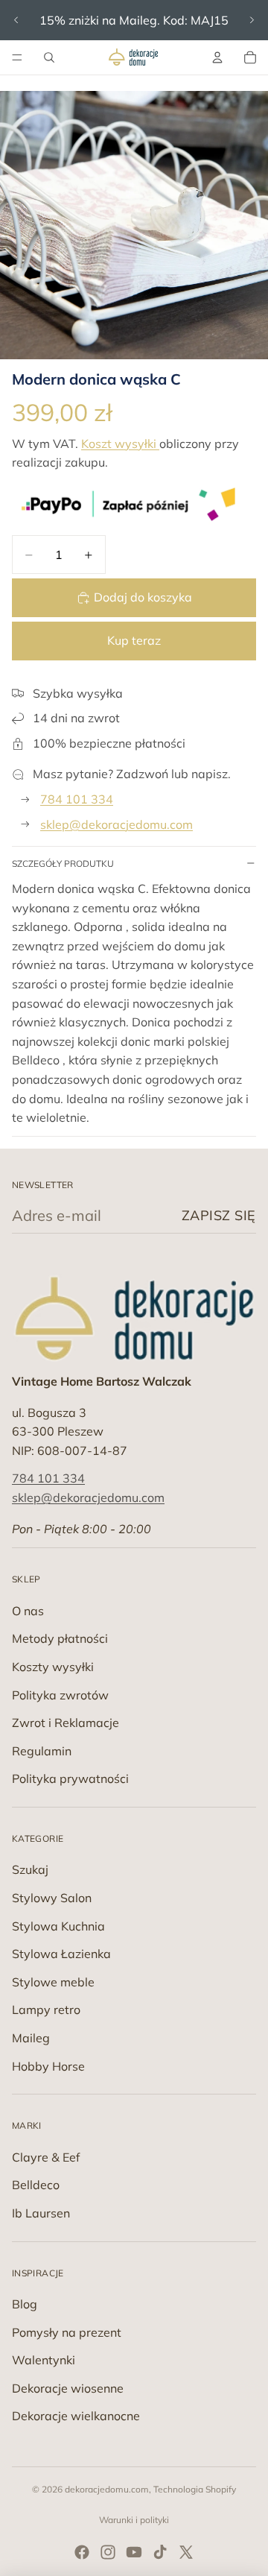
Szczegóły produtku (63, 864)
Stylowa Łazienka (61, 1954)
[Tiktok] (160, 2552)
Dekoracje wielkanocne (76, 2416)
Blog (25, 2304)
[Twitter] (186, 2552)
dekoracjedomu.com (107, 2489)
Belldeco (36, 2185)
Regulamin (42, 1751)
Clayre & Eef (46, 2157)
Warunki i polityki (134, 2520)
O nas (28, 1611)
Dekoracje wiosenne (68, 2388)
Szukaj (30, 1869)
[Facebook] (82, 2552)
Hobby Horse (48, 2066)
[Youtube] (134, 2552)
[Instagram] (108, 2552)
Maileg (31, 2038)
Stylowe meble (53, 1982)
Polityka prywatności (70, 1778)
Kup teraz (134, 640)
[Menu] (17, 57)
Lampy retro (46, 2010)
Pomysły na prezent (67, 2332)
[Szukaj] (49, 57)
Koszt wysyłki (120, 443)
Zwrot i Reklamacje (66, 1723)
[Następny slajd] (252, 20)
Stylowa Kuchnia (58, 1926)
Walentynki (44, 2360)
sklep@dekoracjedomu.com (117, 824)
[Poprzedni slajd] (16, 20)
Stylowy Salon (52, 1898)
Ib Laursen (41, 2213)
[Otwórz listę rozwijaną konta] (217, 57)
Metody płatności (60, 1638)
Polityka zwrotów (60, 1695)
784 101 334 (77, 799)
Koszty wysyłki (53, 1667)
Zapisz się (219, 1215)
